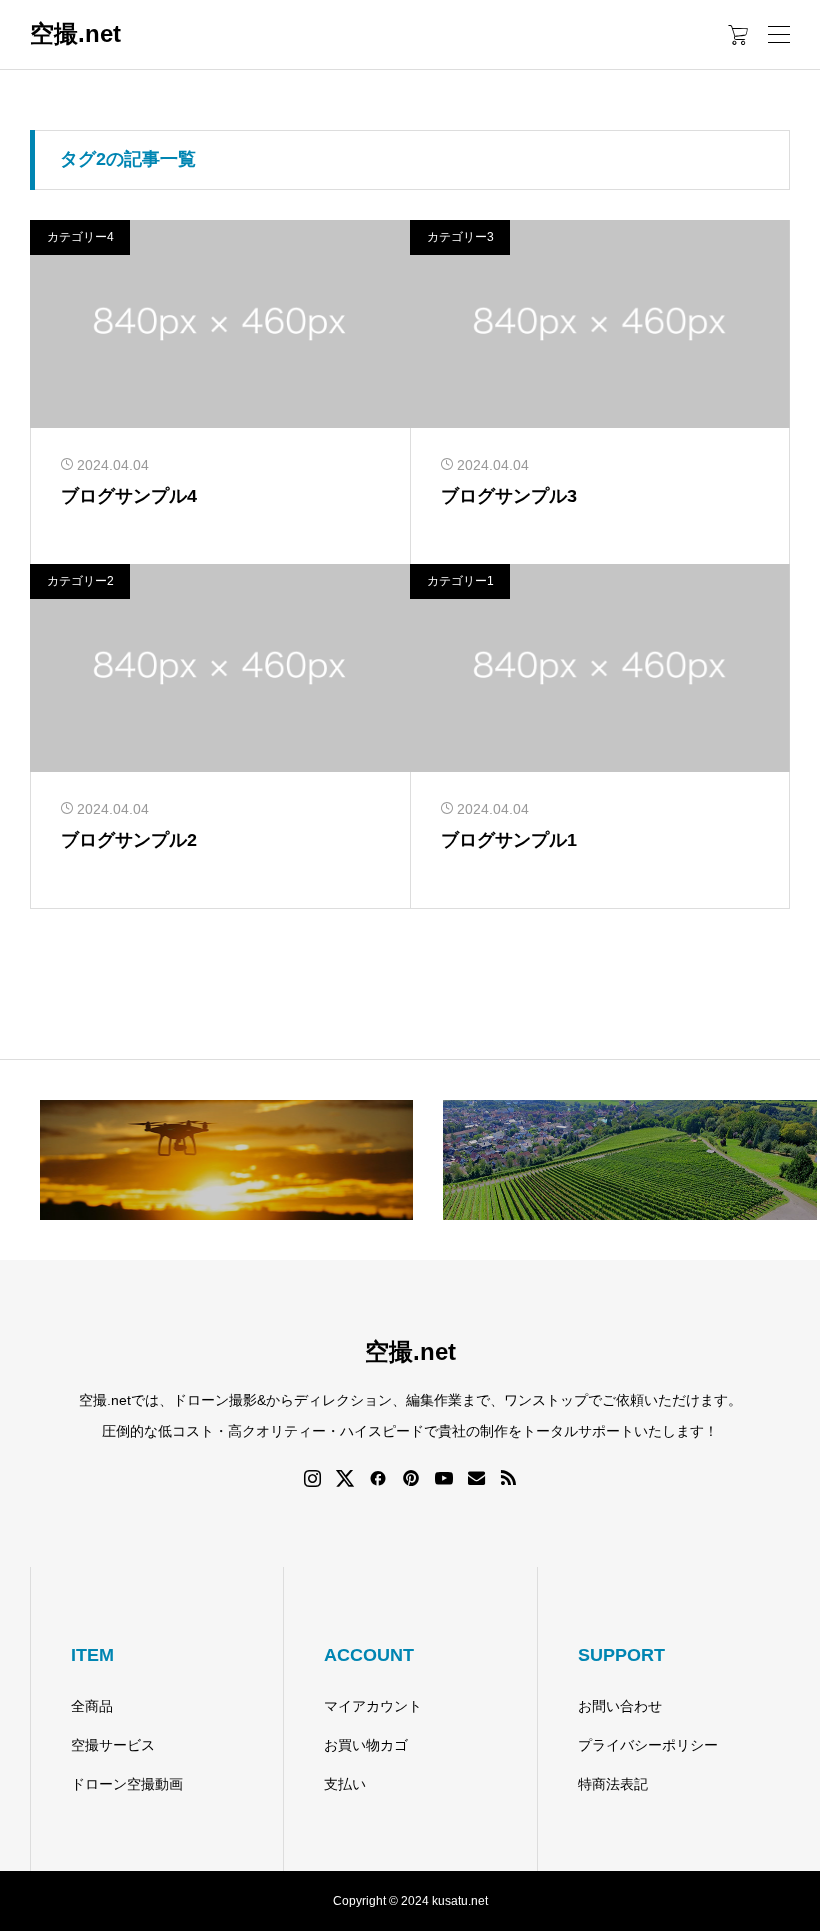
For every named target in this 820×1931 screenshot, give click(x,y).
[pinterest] (411, 1478)
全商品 (92, 1706)
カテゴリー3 (460, 237)
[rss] (508, 1477)
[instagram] (312, 1478)
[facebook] (378, 1478)
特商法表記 (613, 1784)
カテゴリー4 (80, 237)
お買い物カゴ (366, 1745)
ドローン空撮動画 (127, 1784)
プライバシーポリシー (648, 1745)
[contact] (476, 1477)
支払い (345, 1784)
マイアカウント (373, 1706)
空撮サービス (113, 1745)
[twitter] (345, 1478)
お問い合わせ (620, 1706)
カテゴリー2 (80, 581)
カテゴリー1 (460, 581)
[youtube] (444, 1478)
